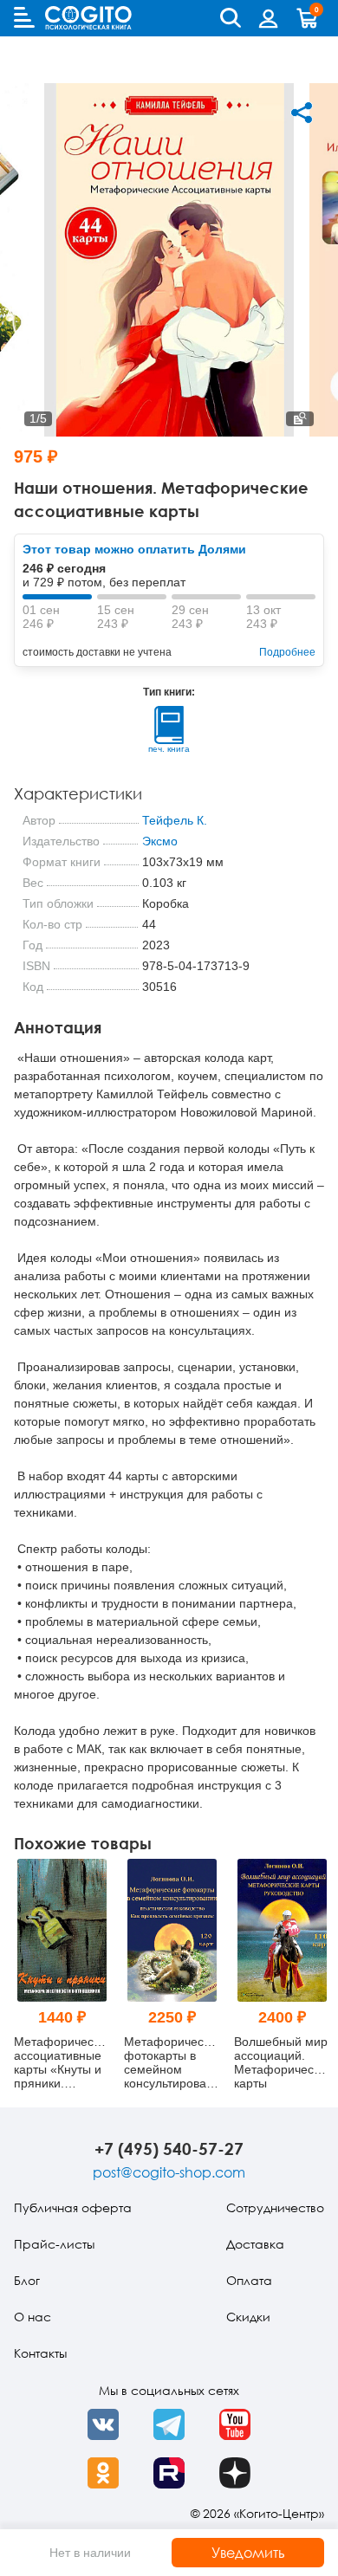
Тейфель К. (175, 820)
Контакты (40, 2353)
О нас (32, 2317)
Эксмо (160, 841)
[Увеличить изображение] (300, 419)
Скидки (248, 2317)
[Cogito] (88, 18)
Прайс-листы (54, 2244)
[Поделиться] (302, 113)
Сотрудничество (275, 2207)
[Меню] (24, 17)
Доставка (255, 2244)
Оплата (249, 2280)
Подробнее (287, 652)
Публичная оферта (73, 2207)
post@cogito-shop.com (169, 2172)
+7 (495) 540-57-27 (169, 2149)
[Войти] (269, 18)
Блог (27, 2280)
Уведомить (248, 2553)
